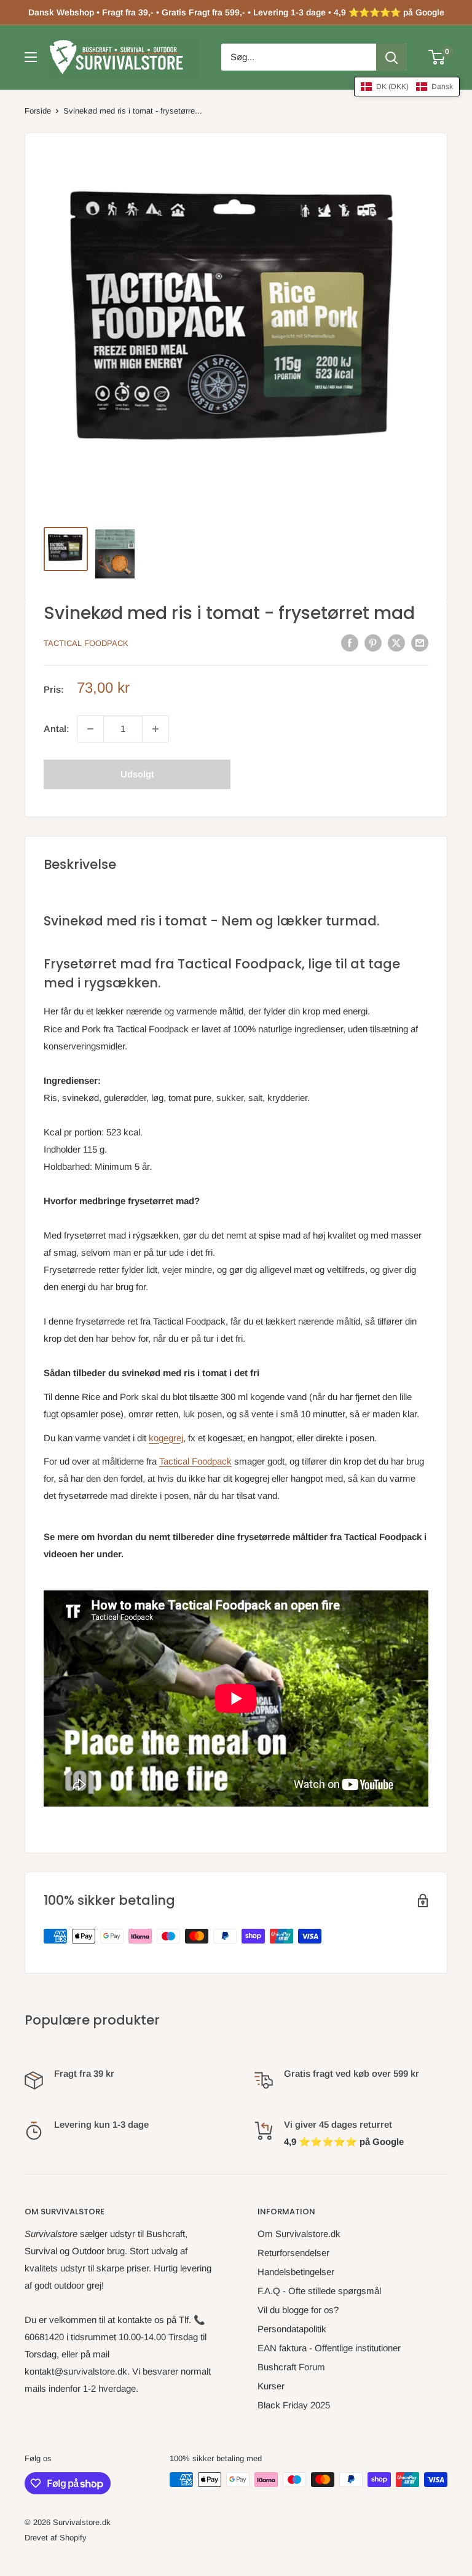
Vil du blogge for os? (298, 2310)
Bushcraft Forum (291, 2367)
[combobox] (299, 57)
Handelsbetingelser (296, 2272)
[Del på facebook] (350, 643)
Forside (38, 111)
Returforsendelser (293, 2253)
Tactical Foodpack (86, 643)
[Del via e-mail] (420, 643)
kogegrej (166, 1438)
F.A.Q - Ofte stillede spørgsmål (319, 2291)
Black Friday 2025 (294, 2405)
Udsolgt (137, 774)
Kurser (271, 2386)
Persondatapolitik (292, 2329)
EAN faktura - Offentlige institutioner (329, 2348)
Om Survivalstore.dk (299, 2234)
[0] (437, 57)
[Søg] (391, 57)
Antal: (57, 729)
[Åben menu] (31, 57)
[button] (407, 87)
